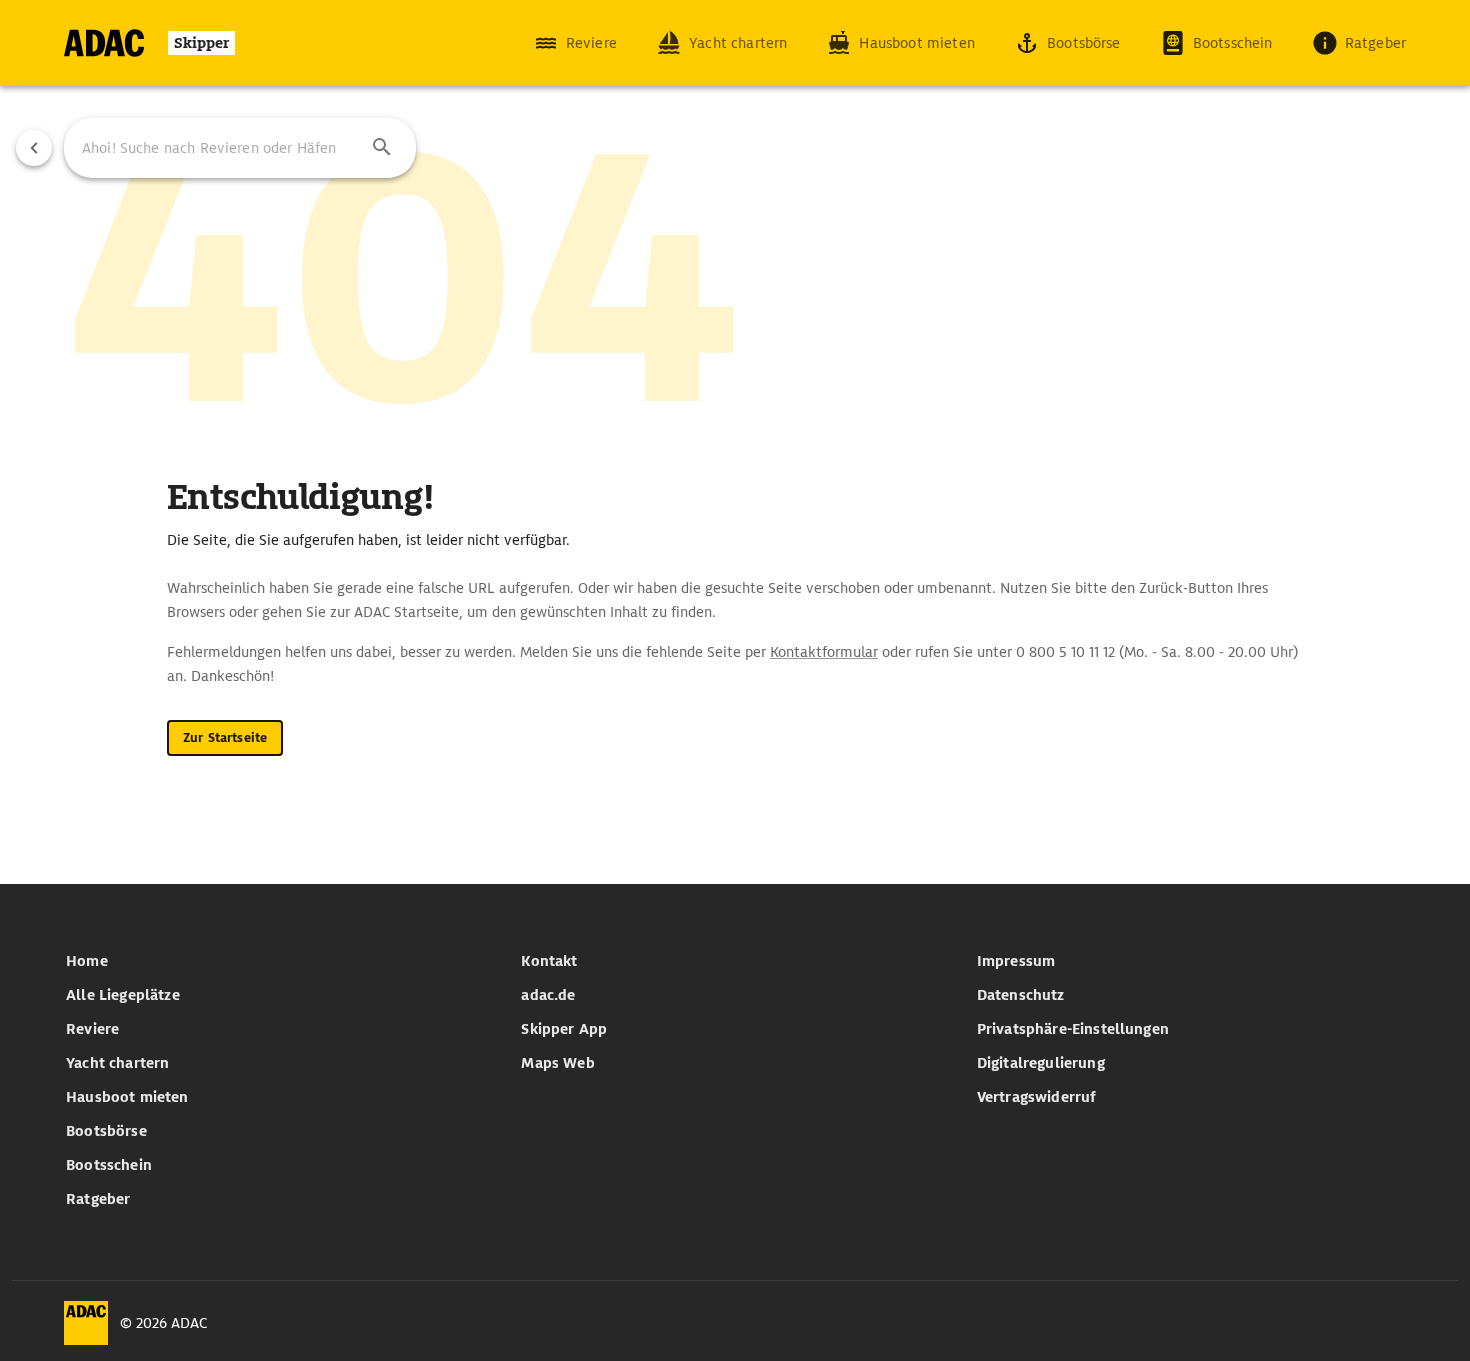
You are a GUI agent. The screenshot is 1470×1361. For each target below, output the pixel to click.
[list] (279, 1080)
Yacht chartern (117, 1063)
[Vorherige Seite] (34, 148)
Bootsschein (109, 1165)
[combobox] (240, 148)
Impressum (1016, 961)
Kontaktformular (824, 652)
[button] (382, 148)
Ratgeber (98, 1199)
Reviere (92, 1029)
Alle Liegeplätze (123, 995)
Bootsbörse (106, 1131)
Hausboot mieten (127, 1097)
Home (87, 961)
